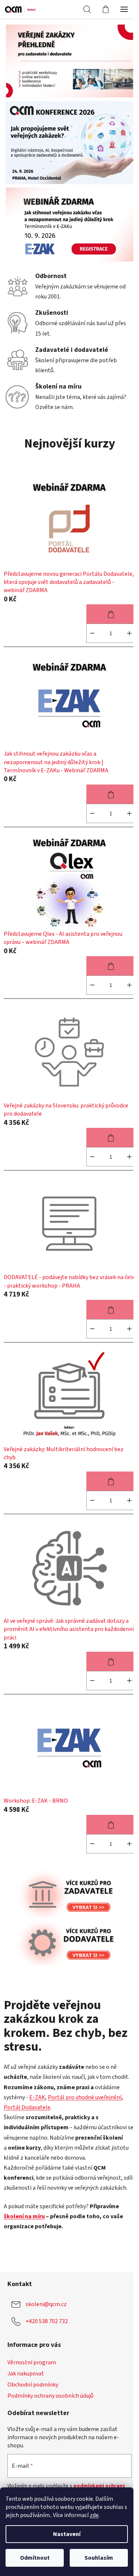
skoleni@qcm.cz (46, 2304)
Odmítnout (35, 2558)
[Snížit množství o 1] (92, 633)
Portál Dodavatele (27, 2107)
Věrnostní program (32, 2362)
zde (94, 2515)
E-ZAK (37, 2097)
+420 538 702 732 (47, 2321)
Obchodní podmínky (33, 2385)
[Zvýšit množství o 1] (129, 633)
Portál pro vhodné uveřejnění (85, 2097)
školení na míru (24, 2216)
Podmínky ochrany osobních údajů (50, 2396)
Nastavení (67, 2534)
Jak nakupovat (26, 2374)
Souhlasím (99, 2558)
